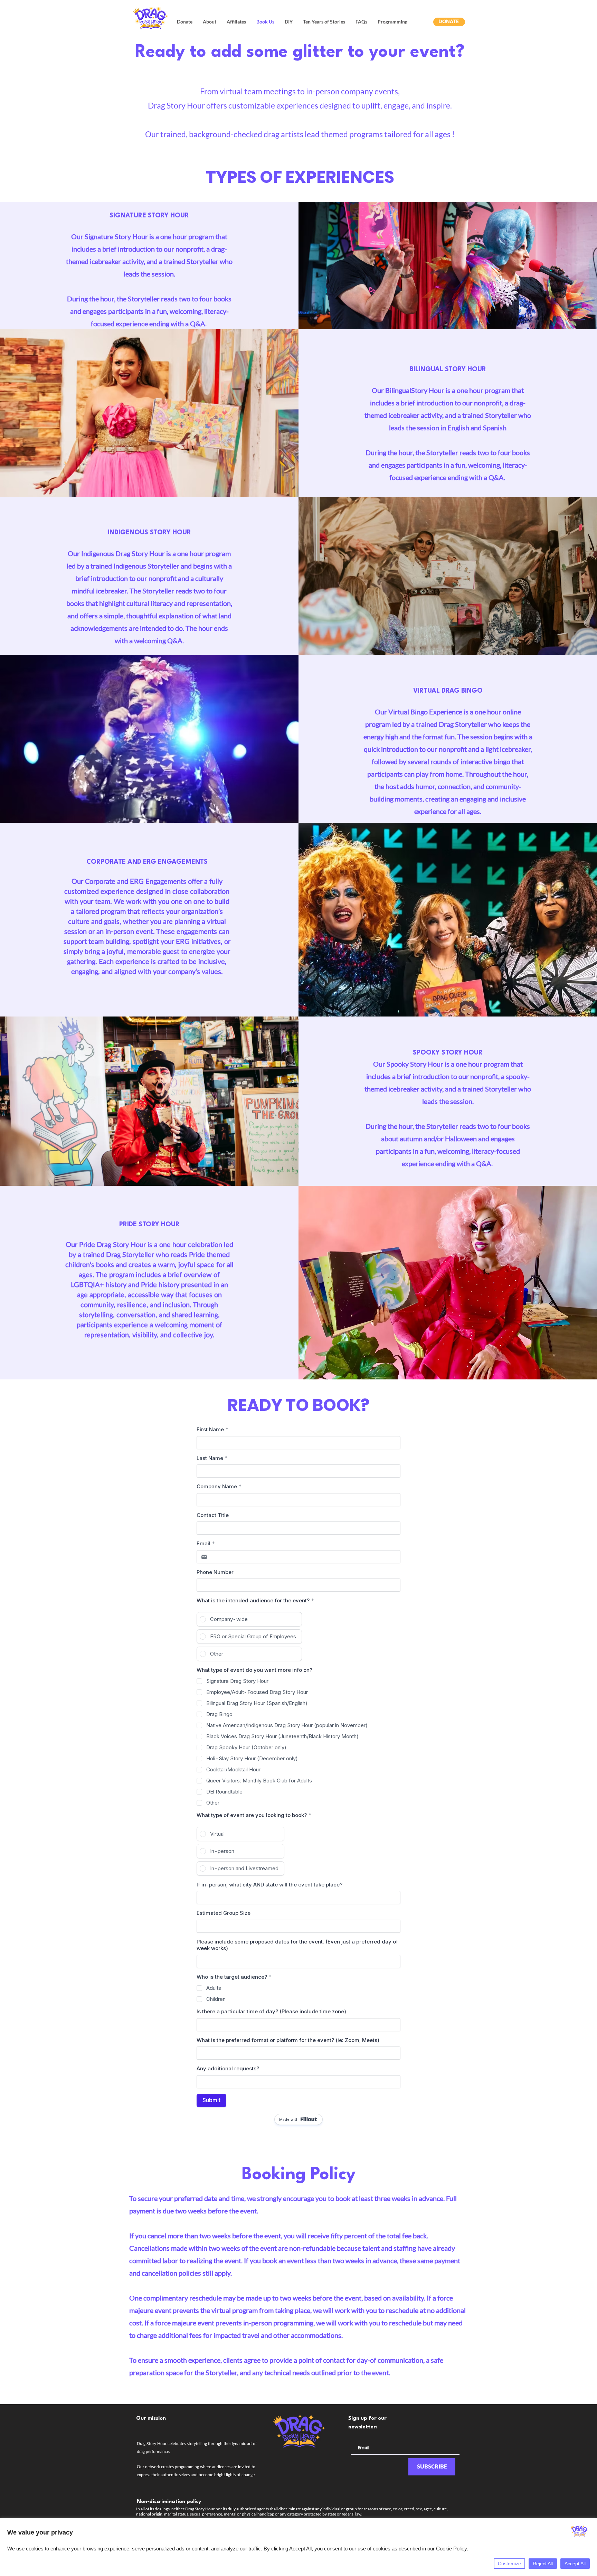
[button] (185, 22)
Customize (509, 2564)
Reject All (543, 2564)
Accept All (575, 2564)
